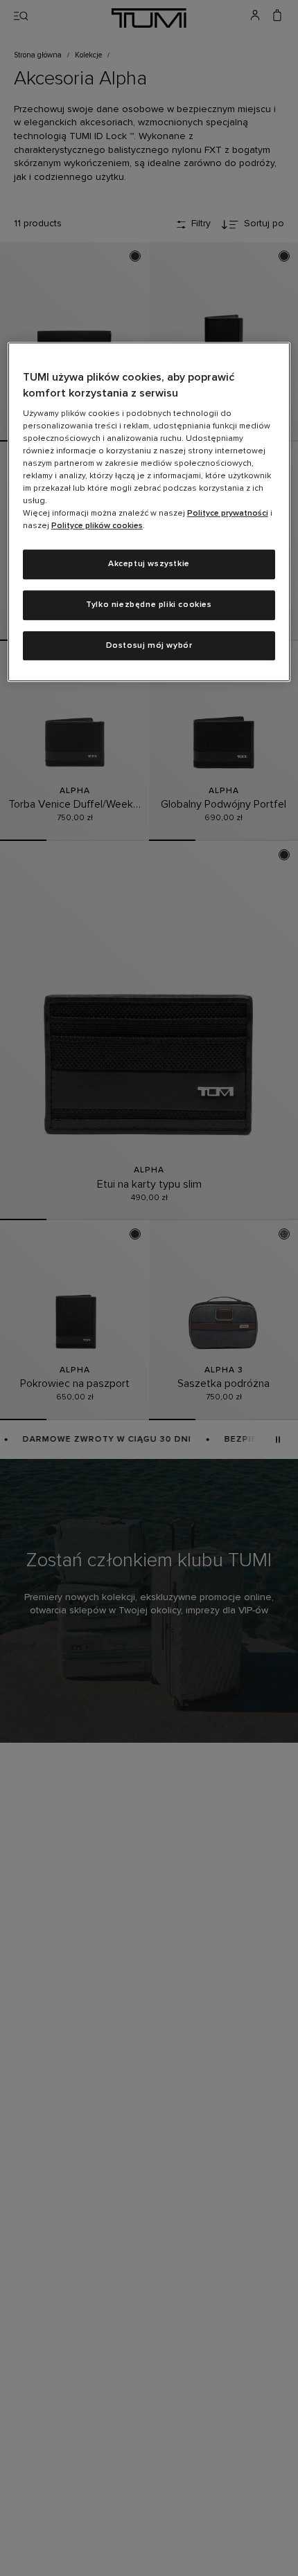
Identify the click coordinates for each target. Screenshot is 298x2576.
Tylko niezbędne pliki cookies (149, 605)
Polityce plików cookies (97, 526)
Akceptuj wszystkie (149, 564)
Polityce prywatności (228, 514)
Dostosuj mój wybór (149, 646)
